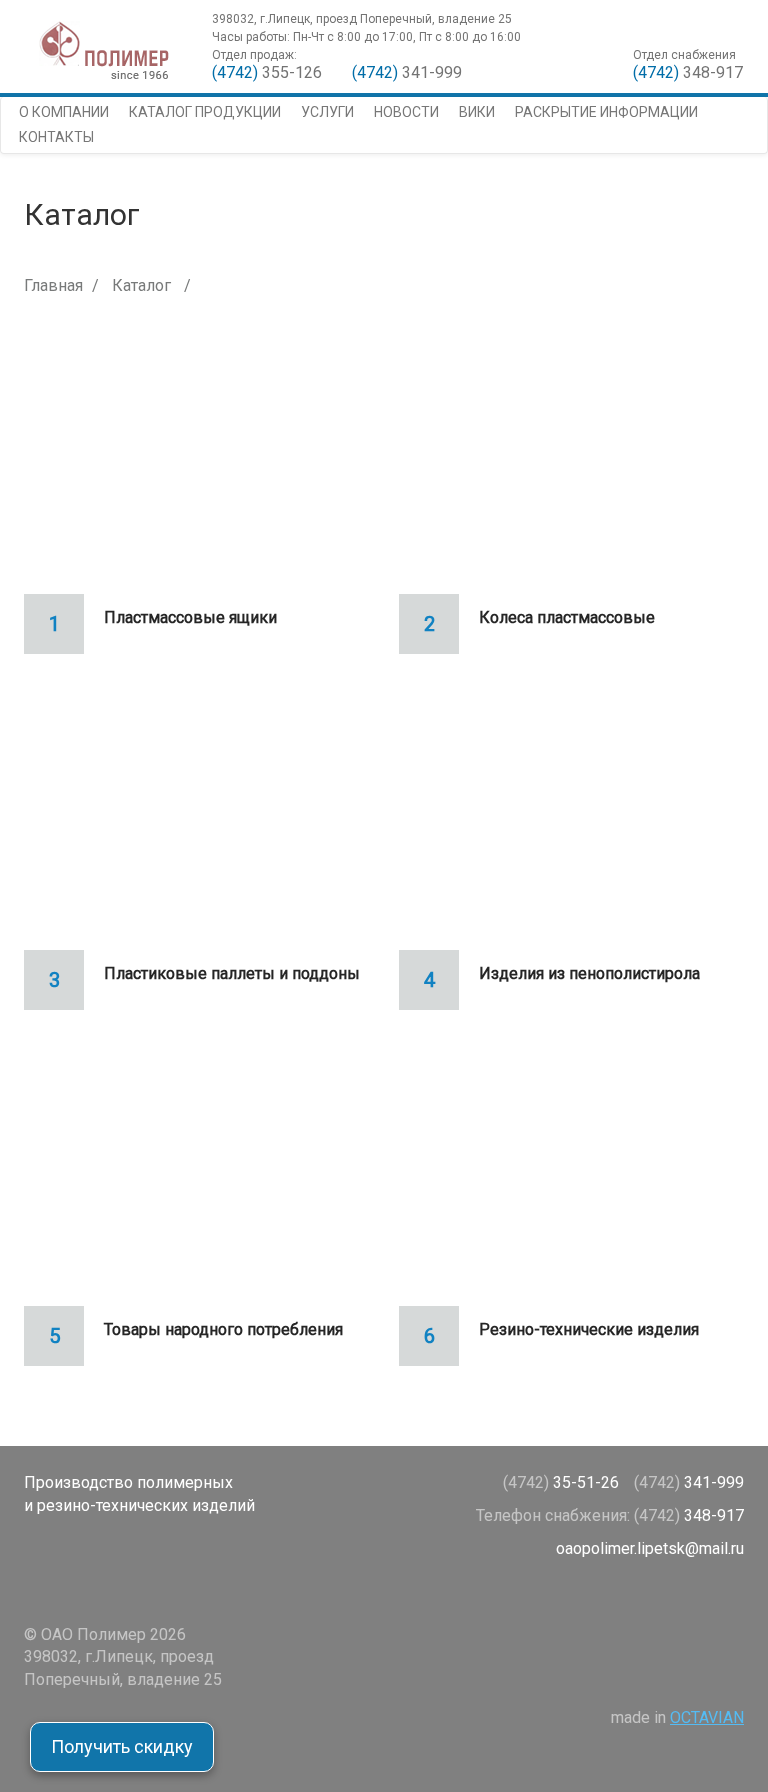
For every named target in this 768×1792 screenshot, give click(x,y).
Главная (53, 285)
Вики (477, 112)
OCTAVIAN (707, 1717)
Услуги (327, 112)
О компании (64, 112)
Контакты (56, 137)
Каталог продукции (205, 112)
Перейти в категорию (197, 465)
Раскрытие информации (606, 112)
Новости (406, 112)
